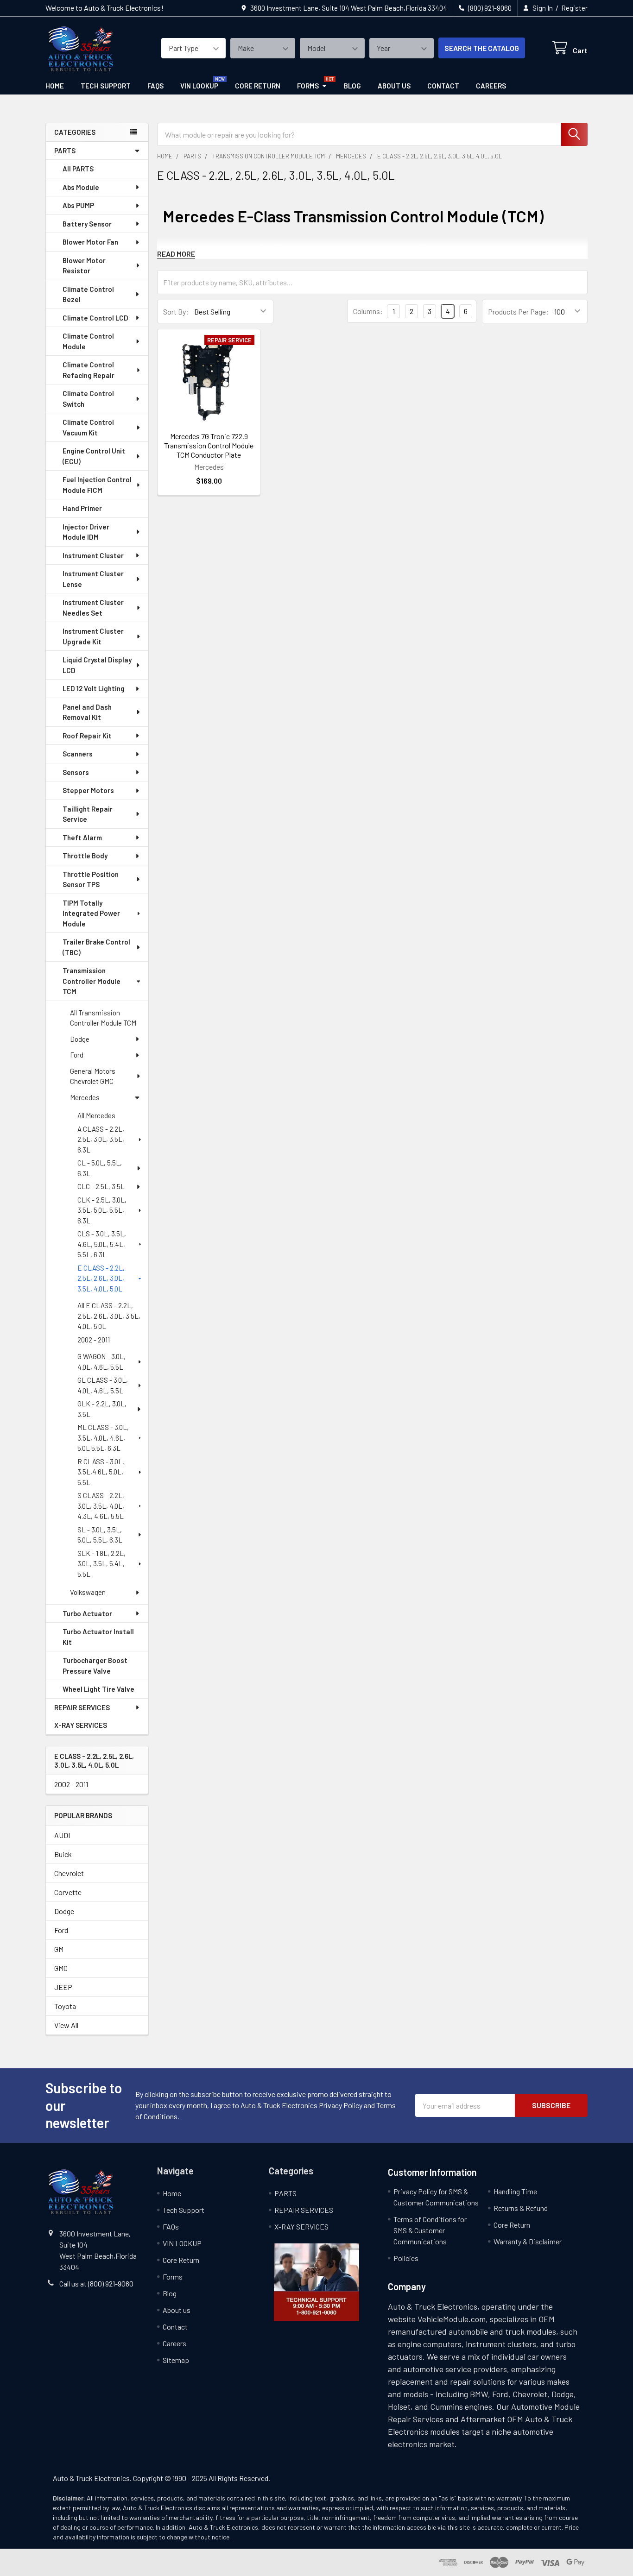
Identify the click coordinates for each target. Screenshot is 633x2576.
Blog (352, 86)
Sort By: (176, 312)
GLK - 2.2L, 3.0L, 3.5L (102, 1409)
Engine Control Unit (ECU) (94, 456)
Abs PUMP (78, 205)
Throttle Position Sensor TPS (91, 879)
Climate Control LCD (95, 318)
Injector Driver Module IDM (86, 532)
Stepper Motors (88, 790)
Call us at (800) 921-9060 (96, 2283)
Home (55, 86)
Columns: (368, 311)
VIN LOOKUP (199, 86)
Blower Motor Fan (90, 242)
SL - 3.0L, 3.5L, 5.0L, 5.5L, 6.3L (100, 1535)
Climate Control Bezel (88, 294)
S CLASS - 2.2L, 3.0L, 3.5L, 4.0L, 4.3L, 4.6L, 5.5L (101, 1506)
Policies (406, 2258)
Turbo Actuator (87, 1613)
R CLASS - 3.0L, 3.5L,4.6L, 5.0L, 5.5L (101, 1472)
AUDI (62, 1835)
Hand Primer (82, 508)
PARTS (65, 151)
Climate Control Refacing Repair (89, 370)
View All (66, 2025)
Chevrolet (69, 1873)
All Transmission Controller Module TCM (103, 1018)
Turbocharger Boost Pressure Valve (95, 1666)
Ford (77, 1055)
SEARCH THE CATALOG (482, 48)
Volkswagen (88, 1592)
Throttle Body (85, 856)
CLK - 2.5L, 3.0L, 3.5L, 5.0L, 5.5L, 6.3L (102, 1210)
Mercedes (85, 1097)
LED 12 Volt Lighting (94, 688)
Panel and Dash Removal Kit (87, 712)
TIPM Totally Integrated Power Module (91, 913)
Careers (491, 86)
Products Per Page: (518, 312)
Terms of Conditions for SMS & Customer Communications (430, 2230)
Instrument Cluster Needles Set (93, 608)
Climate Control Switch (88, 399)
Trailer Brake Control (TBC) (96, 947)
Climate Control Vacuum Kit (88, 427)
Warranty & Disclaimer (528, 2241)
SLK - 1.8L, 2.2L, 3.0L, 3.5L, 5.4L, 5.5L (101, 1564)
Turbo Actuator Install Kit (98, 1637)
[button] (316, 2282)
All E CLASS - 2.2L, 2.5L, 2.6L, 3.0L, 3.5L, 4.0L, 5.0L (109, 1316)
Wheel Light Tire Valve (98, 1689)
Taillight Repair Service (88, 814)
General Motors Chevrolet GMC (93, 1076)
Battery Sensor (87, 224)
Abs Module (81, 187)
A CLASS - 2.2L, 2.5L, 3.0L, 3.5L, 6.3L (101, 1139)
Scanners (78, 754)
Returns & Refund (521, 2208)
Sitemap (176, 2360)
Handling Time (515, 2191)
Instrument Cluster (93, 555)
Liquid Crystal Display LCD (97, 665)
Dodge (80, 1039)
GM (59, 1949)
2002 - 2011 (94, 1340)
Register (574, 8)
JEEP (63, 1987)
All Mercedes (96, 1115)
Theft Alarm (82, 838)
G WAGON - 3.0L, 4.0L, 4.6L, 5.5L (101, 1362)
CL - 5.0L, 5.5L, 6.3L (100, 1168)
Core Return (258, 86)
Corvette (68, 1892)
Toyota (65, 2006)
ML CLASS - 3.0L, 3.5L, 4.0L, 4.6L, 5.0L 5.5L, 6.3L (103, 1438)
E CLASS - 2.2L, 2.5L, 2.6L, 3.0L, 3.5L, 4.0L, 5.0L (101, 1278)
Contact (443, 86)
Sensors (76, 772)
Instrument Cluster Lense (93, 579)
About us (394, 86)
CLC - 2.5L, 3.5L (101, 1186)
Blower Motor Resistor (84, 266)
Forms (308, 86)
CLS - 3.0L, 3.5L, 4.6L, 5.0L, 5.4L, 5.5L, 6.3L (102, 1244)
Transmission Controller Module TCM (92, 981)
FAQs (155, 86)
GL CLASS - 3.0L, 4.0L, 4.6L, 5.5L (103, 1385)
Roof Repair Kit (87, 736)
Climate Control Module (88, 341)
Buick (63, 1854)
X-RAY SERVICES (81, 1725)
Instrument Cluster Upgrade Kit (93, 636)
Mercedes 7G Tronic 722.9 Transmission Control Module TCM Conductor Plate (209, 445)
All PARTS (78, 169)
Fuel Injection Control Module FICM (97, 485)
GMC (61, 1968)
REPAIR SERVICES (82, 1707)
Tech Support (106, 86)
